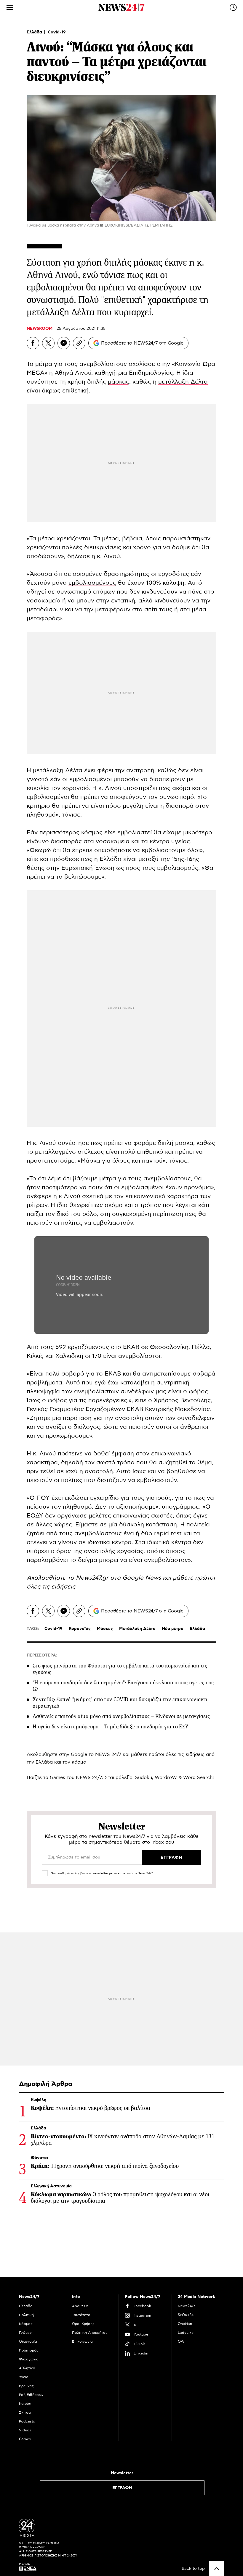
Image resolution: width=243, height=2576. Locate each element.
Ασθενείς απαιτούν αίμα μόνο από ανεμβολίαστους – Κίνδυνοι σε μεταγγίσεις (121, 1716)
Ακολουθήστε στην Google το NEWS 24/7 (74, 1754)
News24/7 (186, 2306)
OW (181, 2341)
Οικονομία (28, 2341)
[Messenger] (64, 343)
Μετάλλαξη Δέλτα (137, 1629)
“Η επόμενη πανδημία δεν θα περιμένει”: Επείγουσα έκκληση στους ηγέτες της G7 (123, 1686)
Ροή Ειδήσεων (31, 2395)
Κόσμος (26, 2324)
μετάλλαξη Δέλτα (183, 382)
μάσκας (119, 382)
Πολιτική (26, 2315)
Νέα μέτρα (173, 1629)
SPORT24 (186, 2315)
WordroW (166, 1777)
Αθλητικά (27, 2368)
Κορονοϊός (80, 1629)
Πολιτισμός (29, 2350)
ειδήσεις (63, 1587)
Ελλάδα (35, 32)
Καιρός (25, 2404)
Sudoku (144, 1777)
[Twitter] (48, 343)
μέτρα (44, 364)
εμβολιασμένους (92, 583)
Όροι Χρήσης (83, 2324)
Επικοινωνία (82, 2341)
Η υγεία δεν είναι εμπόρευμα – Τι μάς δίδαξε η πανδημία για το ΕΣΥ (110, 1727)
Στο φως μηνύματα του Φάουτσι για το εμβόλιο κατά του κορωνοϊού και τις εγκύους (120, 1669)
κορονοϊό (76, 788)
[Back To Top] (217, 2569)
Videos (25, 2430)
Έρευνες (26, 2386)
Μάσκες (105, 1629)
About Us (80, 2306)
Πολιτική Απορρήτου (90, 2333)
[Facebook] (33, 343)
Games (57, 1777)
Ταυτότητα (81, 2315)
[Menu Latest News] (233, 7)
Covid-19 (57, 32)
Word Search (198, 1777)
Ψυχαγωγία (29, 2359)
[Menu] (10, 7)
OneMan (185, 2324)
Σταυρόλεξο (119, 1777)
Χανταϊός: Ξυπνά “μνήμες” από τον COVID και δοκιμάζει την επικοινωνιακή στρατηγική (120, 1703)
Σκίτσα (25, 2412)
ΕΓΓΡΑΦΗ (122, 2488)
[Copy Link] (79, 343)
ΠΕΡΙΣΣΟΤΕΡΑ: (42, 1655)
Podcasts (27, 2421)
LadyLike (186, 2333)
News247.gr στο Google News (119, 1578)
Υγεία (24, 2377)
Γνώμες (25, 2333)
